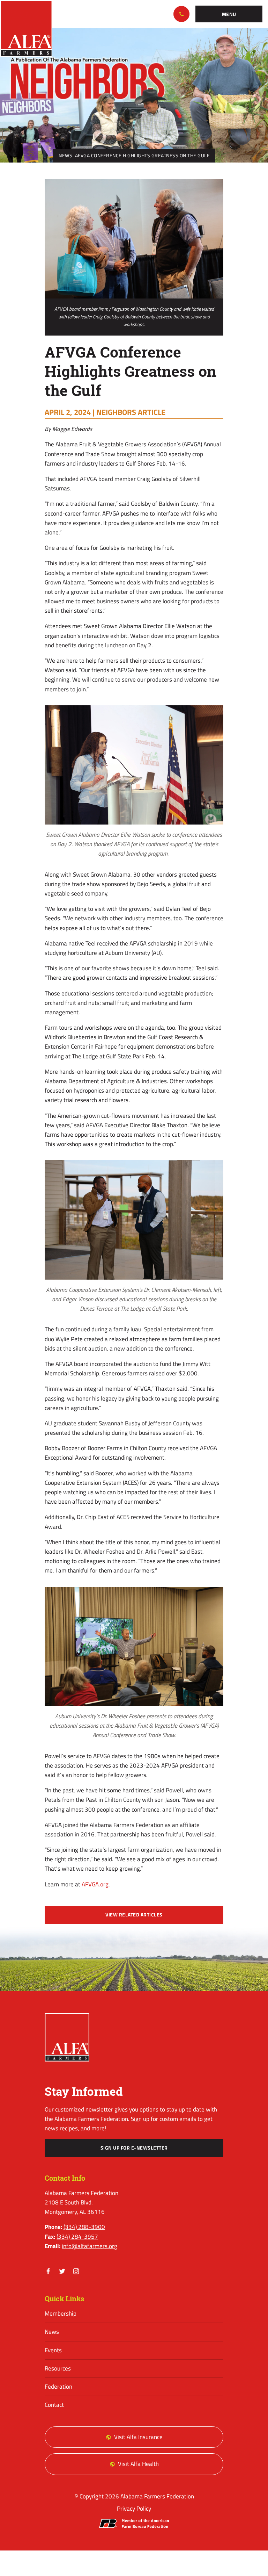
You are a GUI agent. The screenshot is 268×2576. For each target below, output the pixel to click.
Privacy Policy (134, 2509)
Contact (54, 2405)
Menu (229, 14)
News (65, 156)
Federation (58, 2387)
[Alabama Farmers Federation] (67, 2038)
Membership (61, 2314)
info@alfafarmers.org (90, 2246)
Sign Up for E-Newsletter (134, 2148)
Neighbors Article (131, 412)
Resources (58, 2368)
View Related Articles (134, 1915)
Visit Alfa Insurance (138, 2437)
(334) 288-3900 (181, 14)
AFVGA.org (95, 1884)
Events (53, 2350)
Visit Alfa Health (138, 2464)
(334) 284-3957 (77, 2237)
